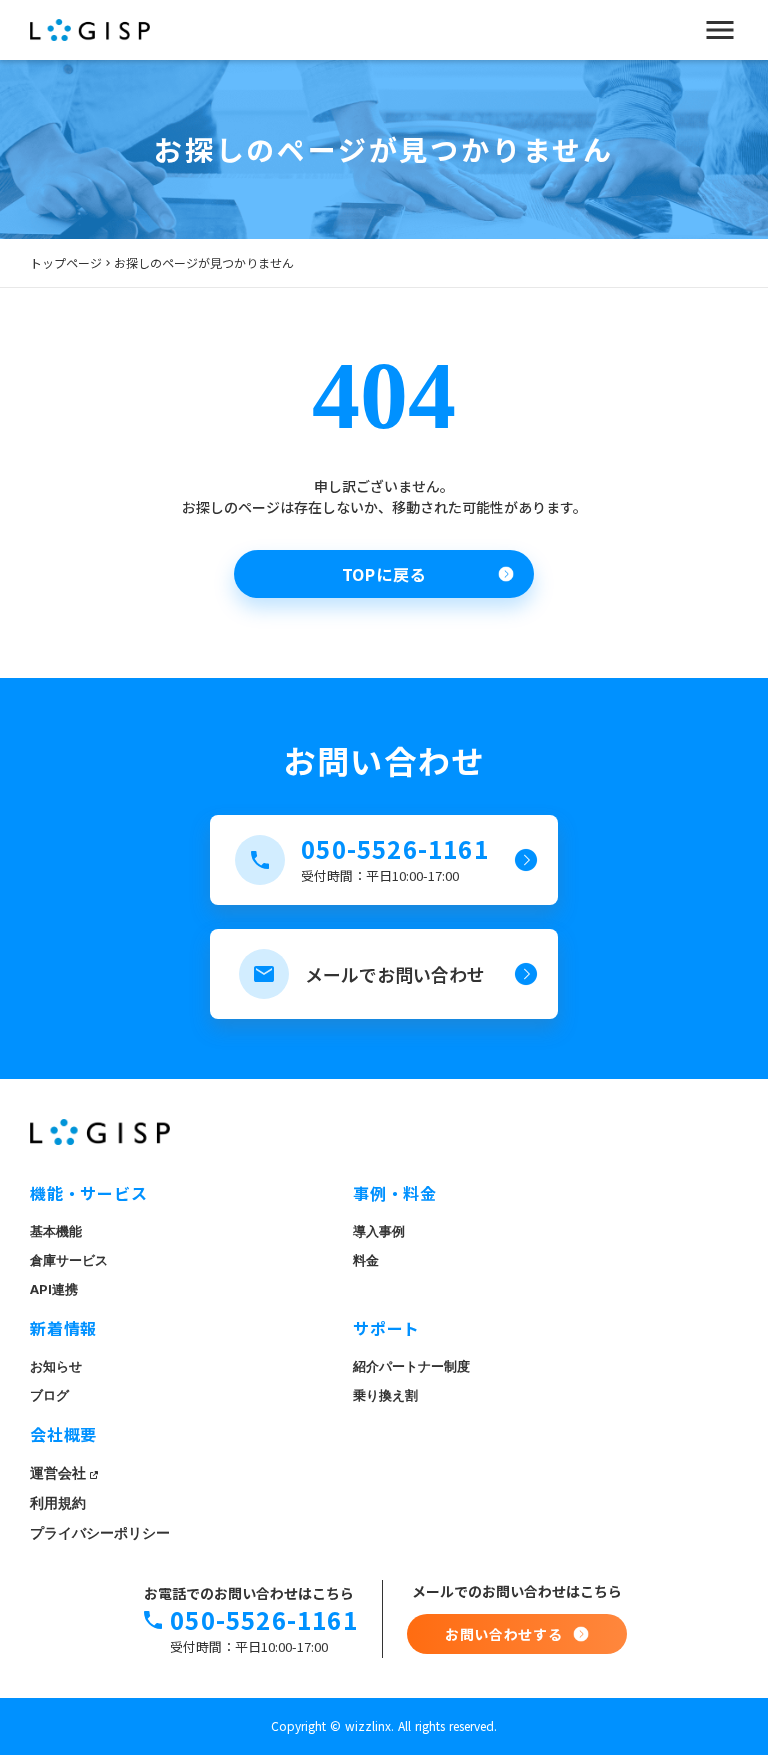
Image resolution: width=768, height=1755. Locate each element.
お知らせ (56, 1366)
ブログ (49, 1395)
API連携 (54, 1289)
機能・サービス (89, 1193)
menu (720, 30)
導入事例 (379, 1231)
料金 (366, 1260)
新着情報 (63, 1328)
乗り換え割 (385, 1395)
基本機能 (56, 1231)
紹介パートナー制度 (411, 1366)
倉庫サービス (69, 1260)
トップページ (66, 263)
